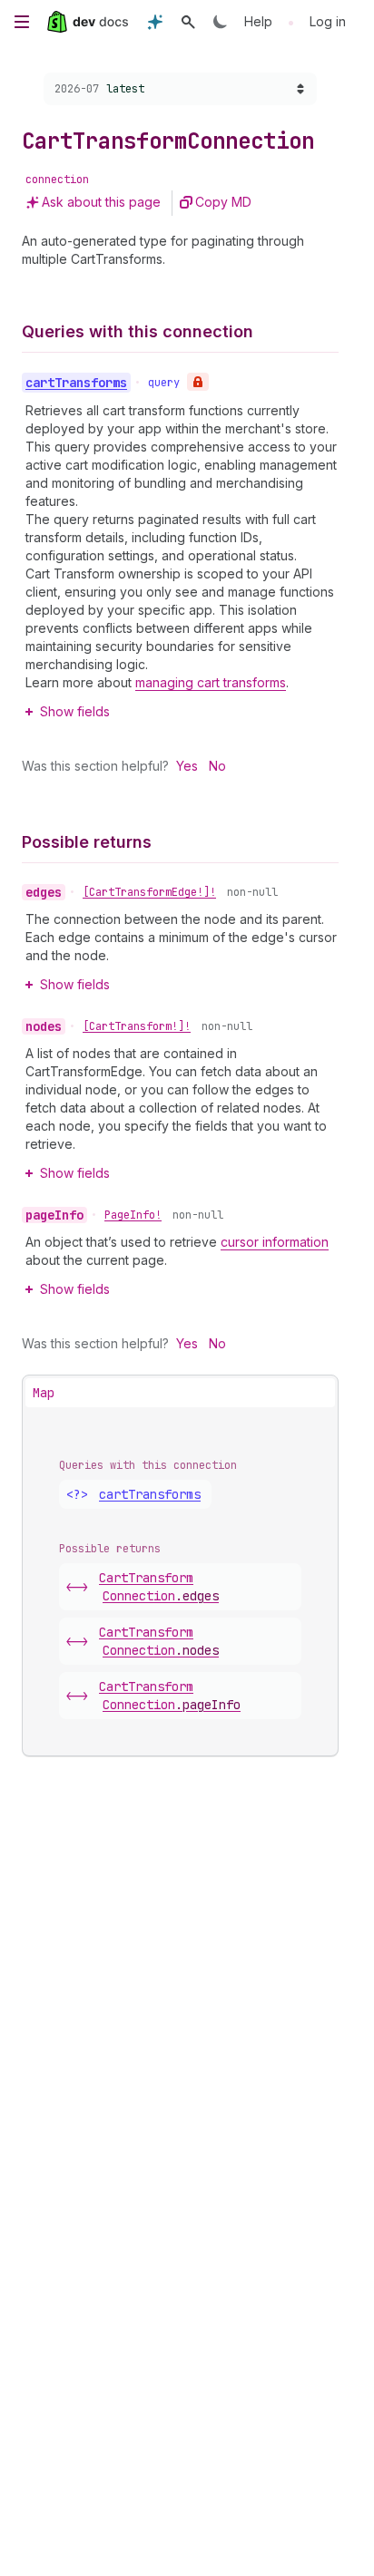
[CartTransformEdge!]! (149, 892)
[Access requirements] (198, 382)
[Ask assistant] (155, 22)
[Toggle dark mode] (221, 22)
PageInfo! (133, 1215)
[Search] (188, 22)
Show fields (75, 711)
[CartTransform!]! (137, 1026)
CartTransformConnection (159, 1587)
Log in (328, 21)
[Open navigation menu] (22, 22)
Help (258, 21)
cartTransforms (150, 1494)
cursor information (275, 1242)
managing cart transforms (211, 682)
